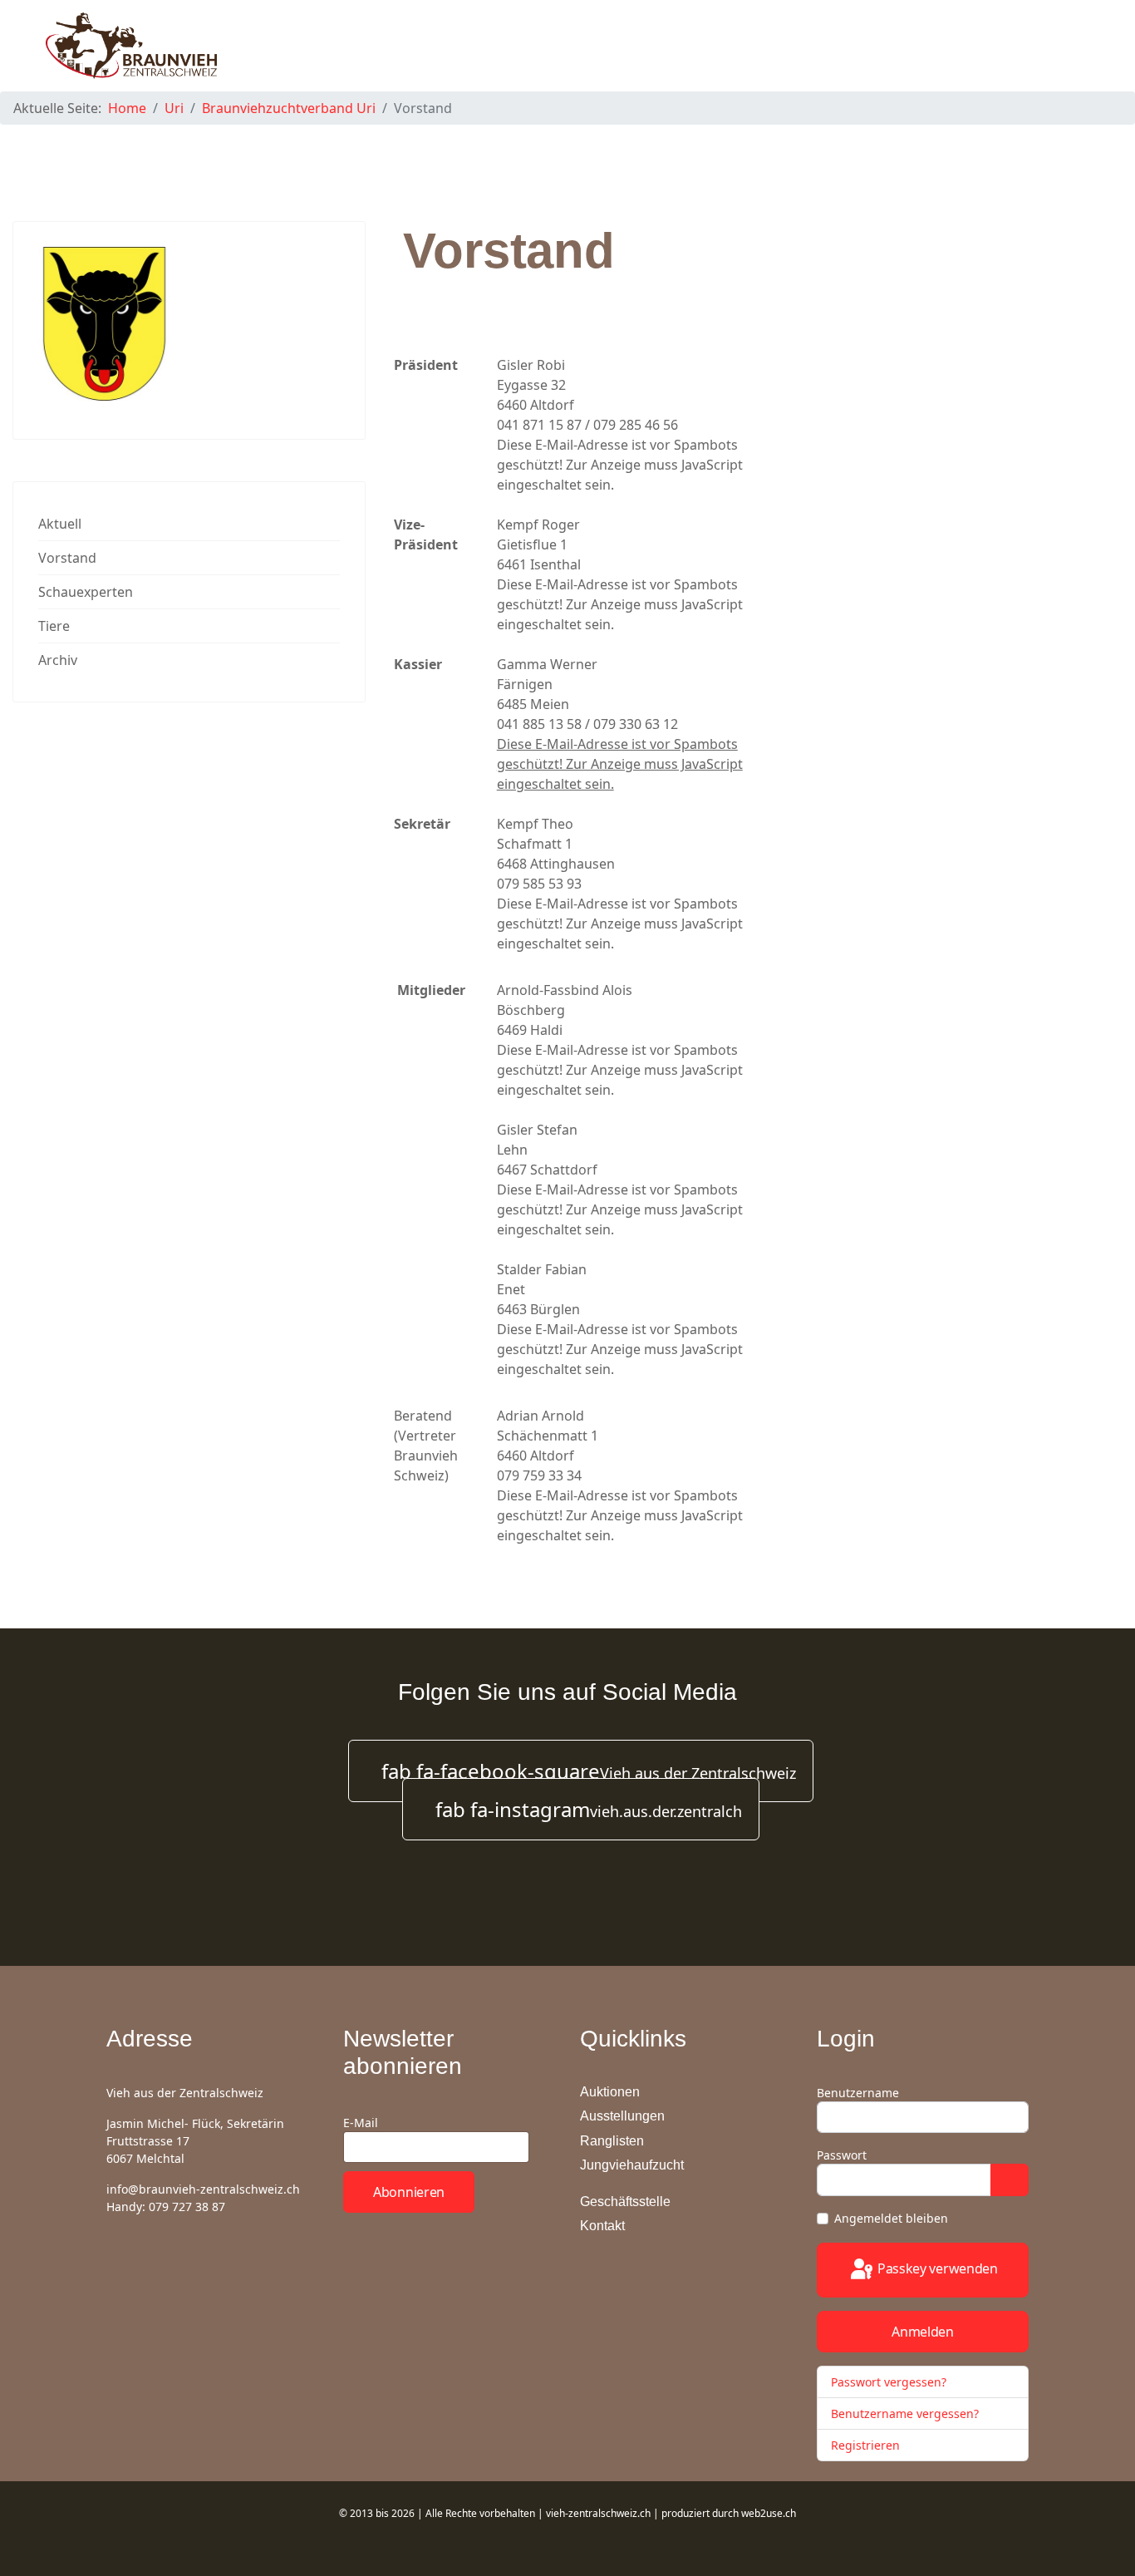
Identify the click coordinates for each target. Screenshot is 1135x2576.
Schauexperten (86, 592)
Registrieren (867, 2445)
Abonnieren (409, 2192)
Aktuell (60, 524)
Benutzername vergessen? (905, 2413)
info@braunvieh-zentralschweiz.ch (203, 2189)
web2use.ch (769, 2513)
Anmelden (923, 2332)
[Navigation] (1082, 46)
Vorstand (67, 558)
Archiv (58, 660)
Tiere (54, 626)
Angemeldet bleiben (891, 2218)
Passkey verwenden (936, 2268)
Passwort (842, 2155)
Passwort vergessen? (889, 2382)
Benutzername (858, 2093)
